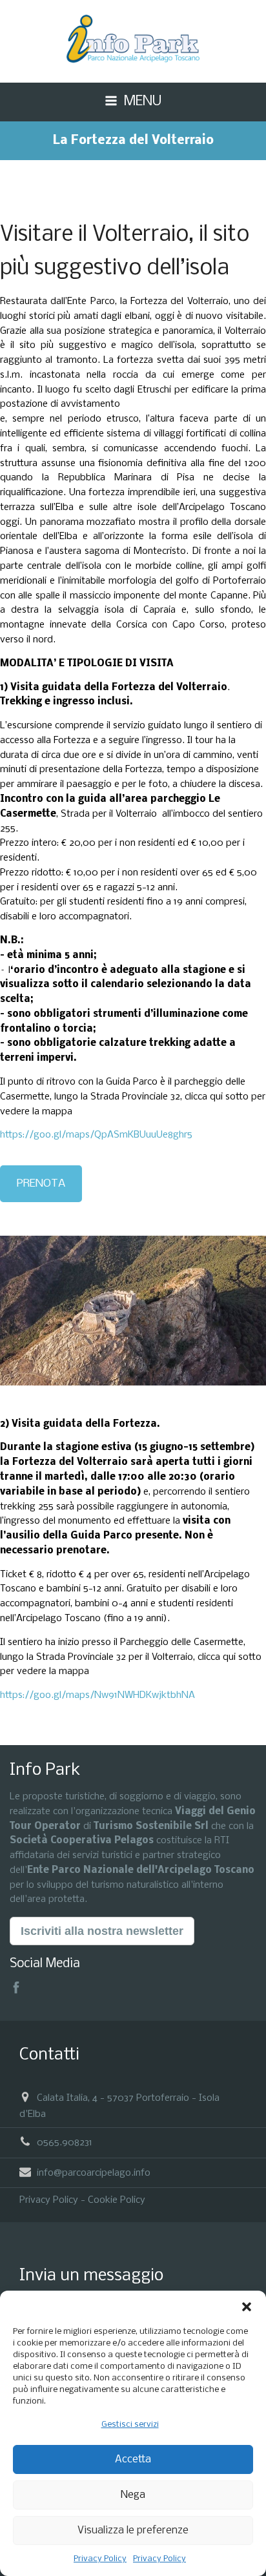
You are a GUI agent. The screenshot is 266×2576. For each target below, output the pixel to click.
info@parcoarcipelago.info (94, 2172)
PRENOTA (41, 1184)
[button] (247, 2307)
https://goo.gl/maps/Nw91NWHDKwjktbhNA (97, 1695)
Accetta (133, 2459)
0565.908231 (65, 2143)
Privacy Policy (100, 2559)
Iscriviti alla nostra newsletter (102, 1931)
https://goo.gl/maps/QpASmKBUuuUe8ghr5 (96, 1135)
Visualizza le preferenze (133, 2530)
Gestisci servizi (130, 2425)
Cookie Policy (117, 2200)
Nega (133, 2495)
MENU (143, 102)
